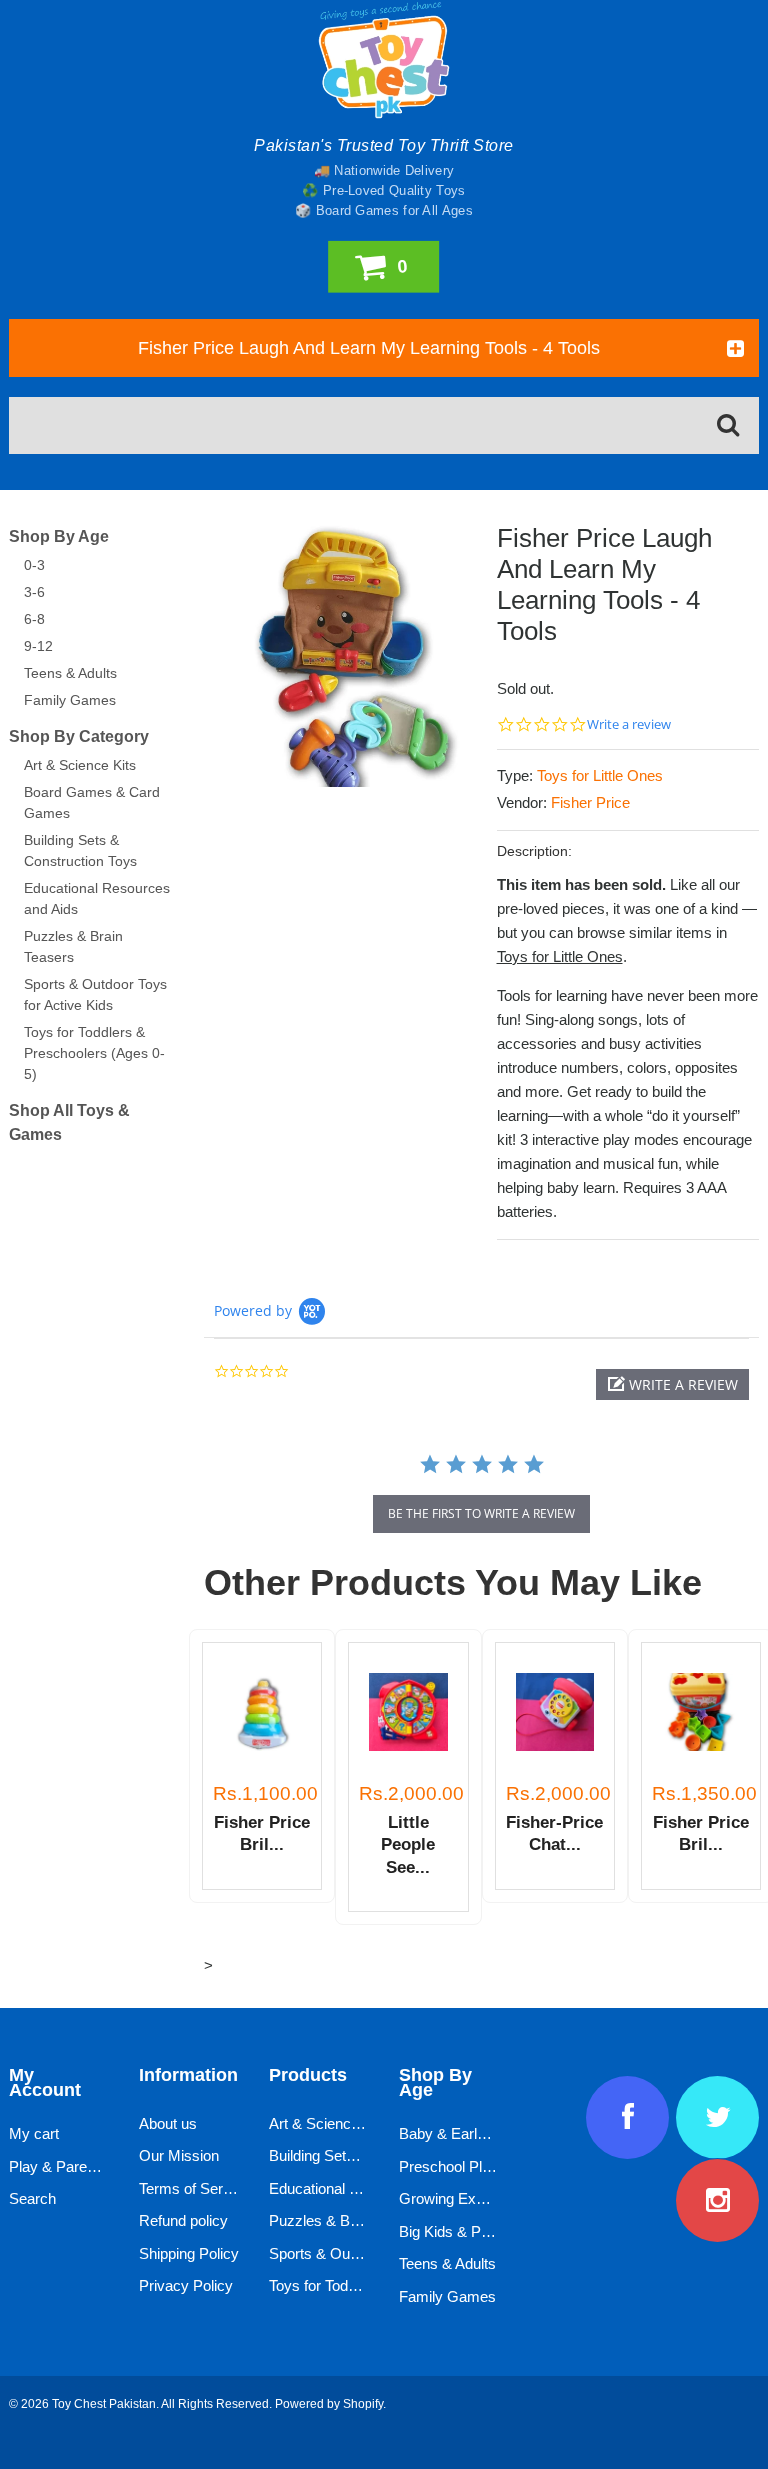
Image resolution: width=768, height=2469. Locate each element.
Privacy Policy (186, 2285)
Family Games (70, 700)
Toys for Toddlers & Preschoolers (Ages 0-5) (94, 1053)
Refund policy (183, 2220)
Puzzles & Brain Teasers (349, 2220)
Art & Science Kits (80, 765)
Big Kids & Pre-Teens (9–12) (491, 2231)
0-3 (34, 565)
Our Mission (179, 2155)
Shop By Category (79, 736)
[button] (672, 1384)
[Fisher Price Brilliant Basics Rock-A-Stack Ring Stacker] (262, 1712)
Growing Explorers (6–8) (479, 2198)
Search (32, 2198)
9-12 (38, 646)
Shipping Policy (189, 2253)
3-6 (34, 592)
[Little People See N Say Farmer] (408, 1712)
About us (168, 2123)
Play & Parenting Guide (85, 2166)
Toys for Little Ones (600, 775)
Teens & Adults (70, 673)
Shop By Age (59, 536)
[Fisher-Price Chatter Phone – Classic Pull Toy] (555, 1712)
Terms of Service (194, 2188)
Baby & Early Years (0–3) (482, 2133)
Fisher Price (590, 802)
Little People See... (408, 1845)
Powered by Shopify (329, 2404)
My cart (34, 2133)
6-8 (34, 619)
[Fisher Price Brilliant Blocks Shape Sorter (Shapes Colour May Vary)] (701, 1712)
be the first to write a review (481, 1513)
